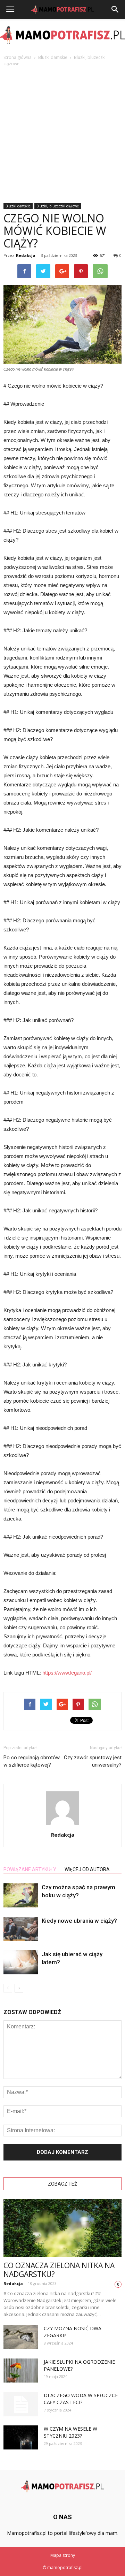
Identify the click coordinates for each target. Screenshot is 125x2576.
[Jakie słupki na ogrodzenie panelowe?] (21, 2371)
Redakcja (26, 255)
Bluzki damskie (18, 206)
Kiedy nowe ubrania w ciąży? (79, 1921)
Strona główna (18, 57)
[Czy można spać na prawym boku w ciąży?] (21, 1895)
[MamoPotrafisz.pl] (62, 35)
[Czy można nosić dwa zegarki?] (21, 2337)
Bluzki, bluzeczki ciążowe (58, 206)
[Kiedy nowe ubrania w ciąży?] (21, 1929)
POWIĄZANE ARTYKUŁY (30, 1869)
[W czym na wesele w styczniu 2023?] (21, 2437)
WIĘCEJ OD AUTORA (87, 1869)
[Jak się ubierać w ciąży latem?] (21, 1962)
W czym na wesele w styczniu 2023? (70, 2432)
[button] (115, 9)
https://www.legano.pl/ (67, 1673)
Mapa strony (63, 2555)
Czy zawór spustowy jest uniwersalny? (93, 1761)
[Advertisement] (62, 133)
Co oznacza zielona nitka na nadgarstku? (59, 2270)
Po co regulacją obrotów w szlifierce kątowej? (32, 1761)
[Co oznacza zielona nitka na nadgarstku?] (62, 2228)
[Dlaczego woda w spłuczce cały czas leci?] (21, 2404)
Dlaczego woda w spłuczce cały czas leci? (81, 2399)
